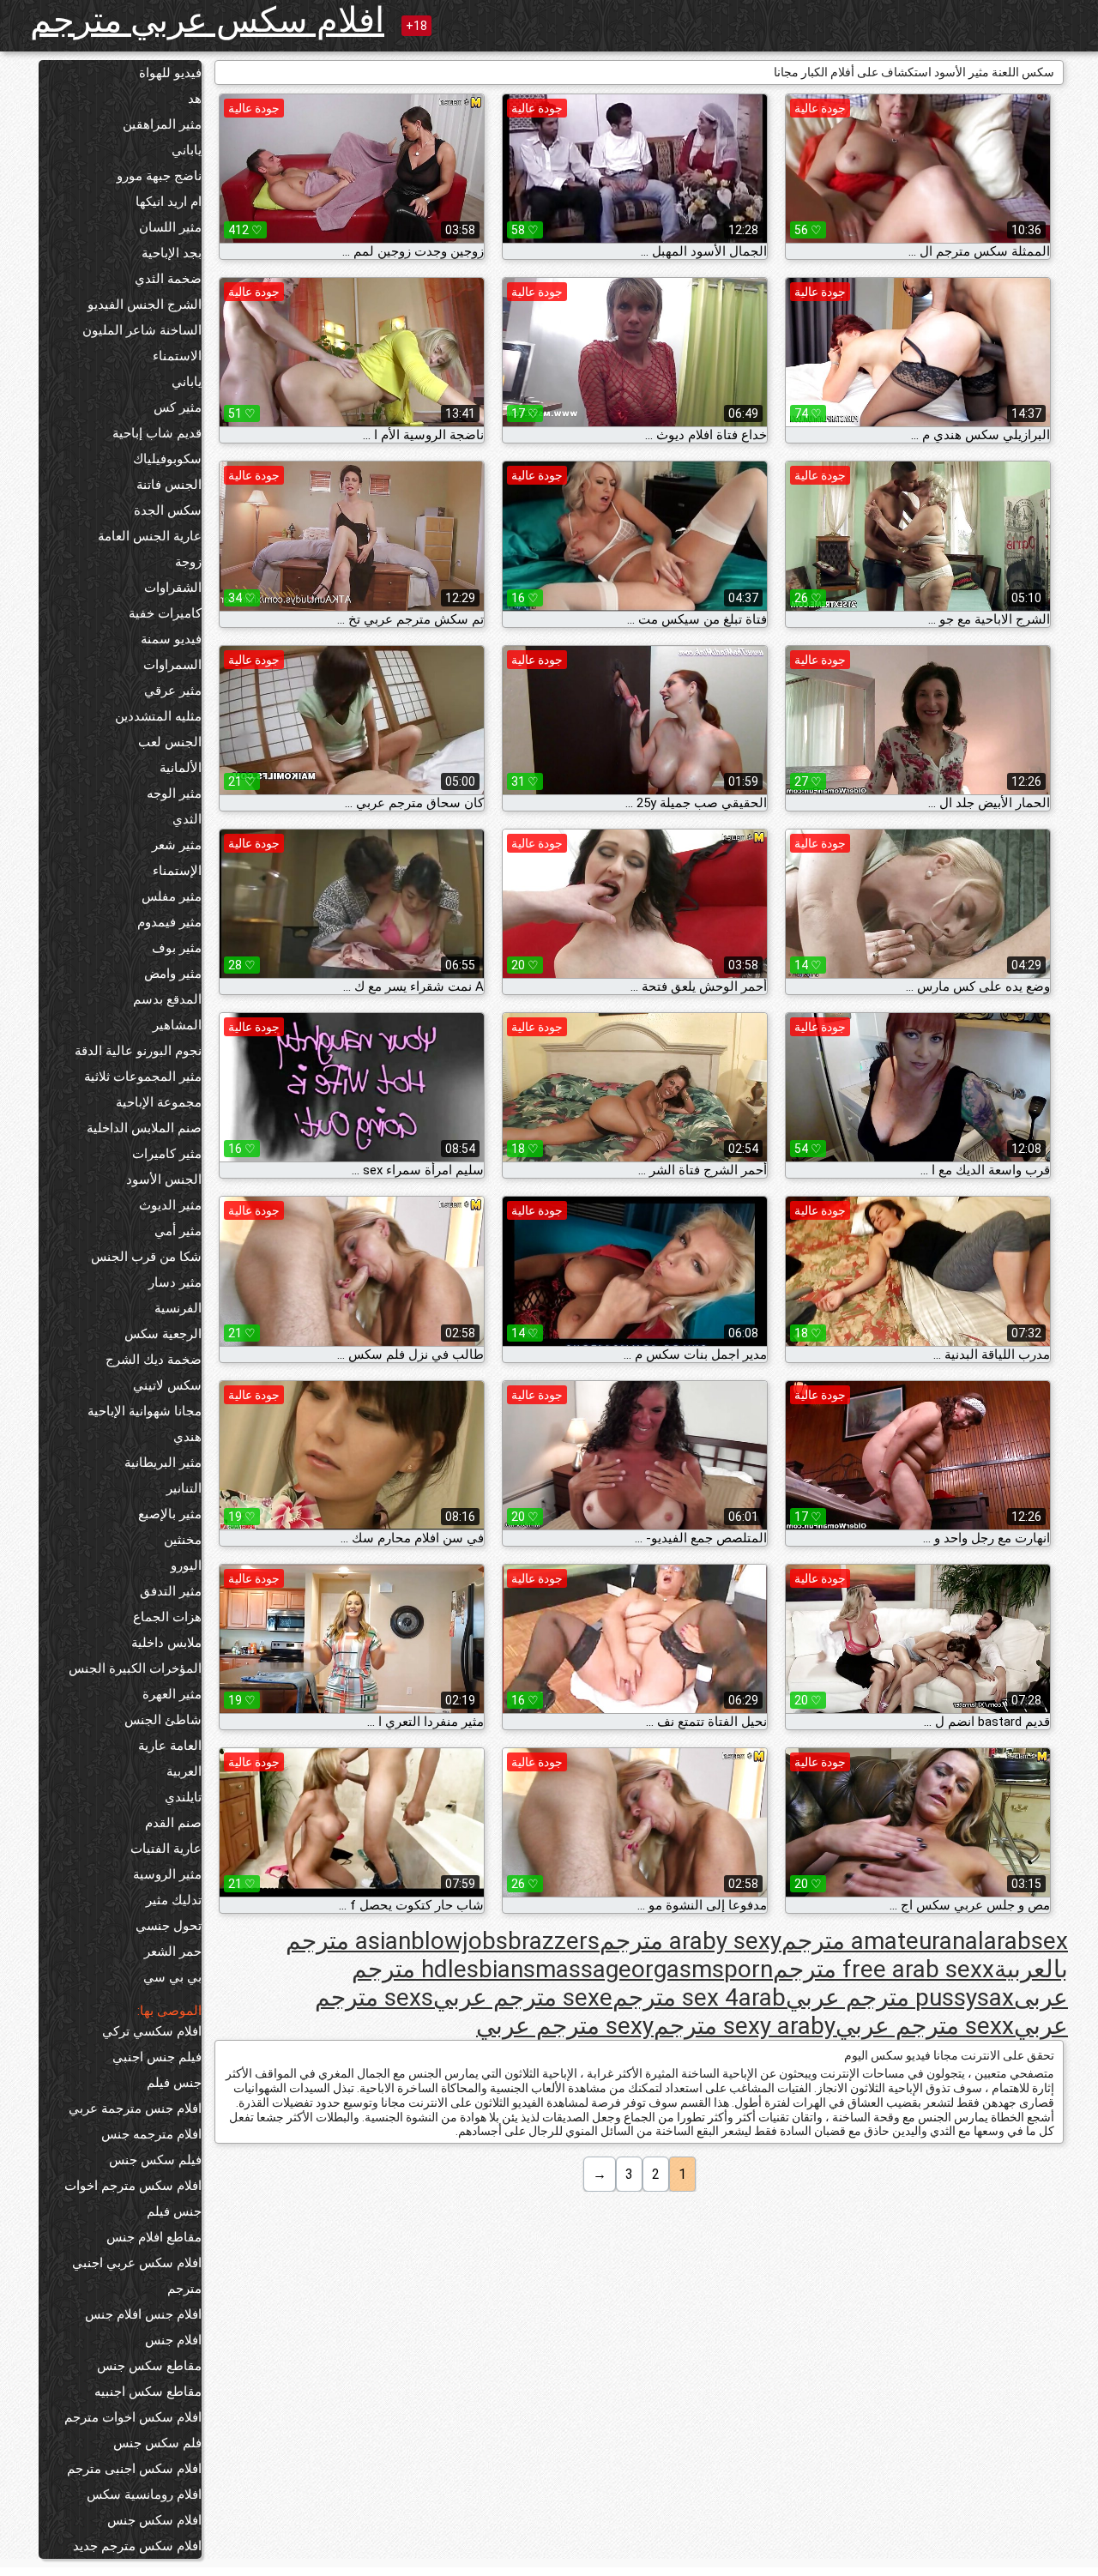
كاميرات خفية (165, 613)
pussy (946, 1997)
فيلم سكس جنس (155, 2160)
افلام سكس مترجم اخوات (133, 2186)
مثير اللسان (170, 227)
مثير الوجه (174, 793)
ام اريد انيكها (169, 202)
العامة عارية (170, 1746)
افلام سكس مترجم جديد (137, 2546)
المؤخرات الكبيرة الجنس (135, 1668)
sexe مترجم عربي (523, 1997)
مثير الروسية (167, 1874)
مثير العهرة (172, 1694)
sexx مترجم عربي (925, 2026)
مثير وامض (173, 974)
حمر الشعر (173, 1952)
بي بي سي (172, 1977)
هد (195, 99)
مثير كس (178, 407)
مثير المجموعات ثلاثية (143, 1077)
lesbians (492, 1969)
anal (962, 1941)
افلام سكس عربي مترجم (207, 20)
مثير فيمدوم (169, 922)
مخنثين (183, 1540)
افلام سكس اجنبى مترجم (134, 2469)
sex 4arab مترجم (699, 1997)
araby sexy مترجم (691, 1941)
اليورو (186, 1566)
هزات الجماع (167, 1617)
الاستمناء (177, 356)
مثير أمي (178, 1231)
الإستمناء (177, 871)
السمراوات (172, 665)
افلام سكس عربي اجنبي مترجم (137, 2276)
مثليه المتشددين (158, 716)
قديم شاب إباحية (157, 433)
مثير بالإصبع (170, 1514)
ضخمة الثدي (168, 279)
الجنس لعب (170, 742)
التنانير (184, 1488)
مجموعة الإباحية (159, 1102)
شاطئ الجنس (163, 1720)
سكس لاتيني (167, 1385)
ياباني (187, 150)
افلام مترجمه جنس (151, 2134)
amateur (895, 1941)
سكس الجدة (168, 510)
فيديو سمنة (171, 639)
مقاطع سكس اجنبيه (148, 2392)
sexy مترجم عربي (565, 2026)
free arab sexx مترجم (884, 1969)
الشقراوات (173, 588)
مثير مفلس (172, 896)
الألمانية (181, 768)
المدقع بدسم (167, 999)
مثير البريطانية (163, 1463)
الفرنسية (178, 1308)
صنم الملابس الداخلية (144, 1128)
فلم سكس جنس (157, 2443)
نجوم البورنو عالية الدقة (138, 1051)
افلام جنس (173, 2340)
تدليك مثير (174, 1900)
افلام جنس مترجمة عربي (135, 2108)
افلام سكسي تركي (152, 2031)
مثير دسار (175, 1282)
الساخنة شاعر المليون (142, 330)
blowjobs (459, 1941)
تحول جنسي (169, 1926)
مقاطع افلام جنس (154, 2237)
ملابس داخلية (166, 1643)
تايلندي (183, 1797)
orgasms (678, 1969)
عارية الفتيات (166, 1849)
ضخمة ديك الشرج (154, 1360)
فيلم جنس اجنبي (157, 2057)
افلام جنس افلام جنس (143, 2314)
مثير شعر (177, 845)
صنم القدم (173, 1823)
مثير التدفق (171, 1591)
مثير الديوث (170, 1205)
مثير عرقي (173, 691)
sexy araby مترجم (745, 2026)
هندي (187, 1437)
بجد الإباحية (172, 253)
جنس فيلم (174, 2083)
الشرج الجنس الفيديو (145, 305)
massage (583, 1969)
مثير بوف (177, 948)
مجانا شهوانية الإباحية (145, 1411)
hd (434, 1969)
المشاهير (177, 1025)
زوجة (188, 562)
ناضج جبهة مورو (159, 176)
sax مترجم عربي (900, 1997)
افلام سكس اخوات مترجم (133, 2417)
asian (383, 1941)
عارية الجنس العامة (150, 536)
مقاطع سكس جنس (149, 2366)
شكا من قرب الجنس (146, 1257)
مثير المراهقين (162, 124)
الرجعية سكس (163, 1334)
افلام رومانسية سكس (144, 2495)
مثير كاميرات (167, 1154)
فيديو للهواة (170, 73)
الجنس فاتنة (169, 485)
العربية (184, 1771)
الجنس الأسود (164, 1179)
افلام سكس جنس (154, 2520)
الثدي (187, 819)
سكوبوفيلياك (167, 459)
